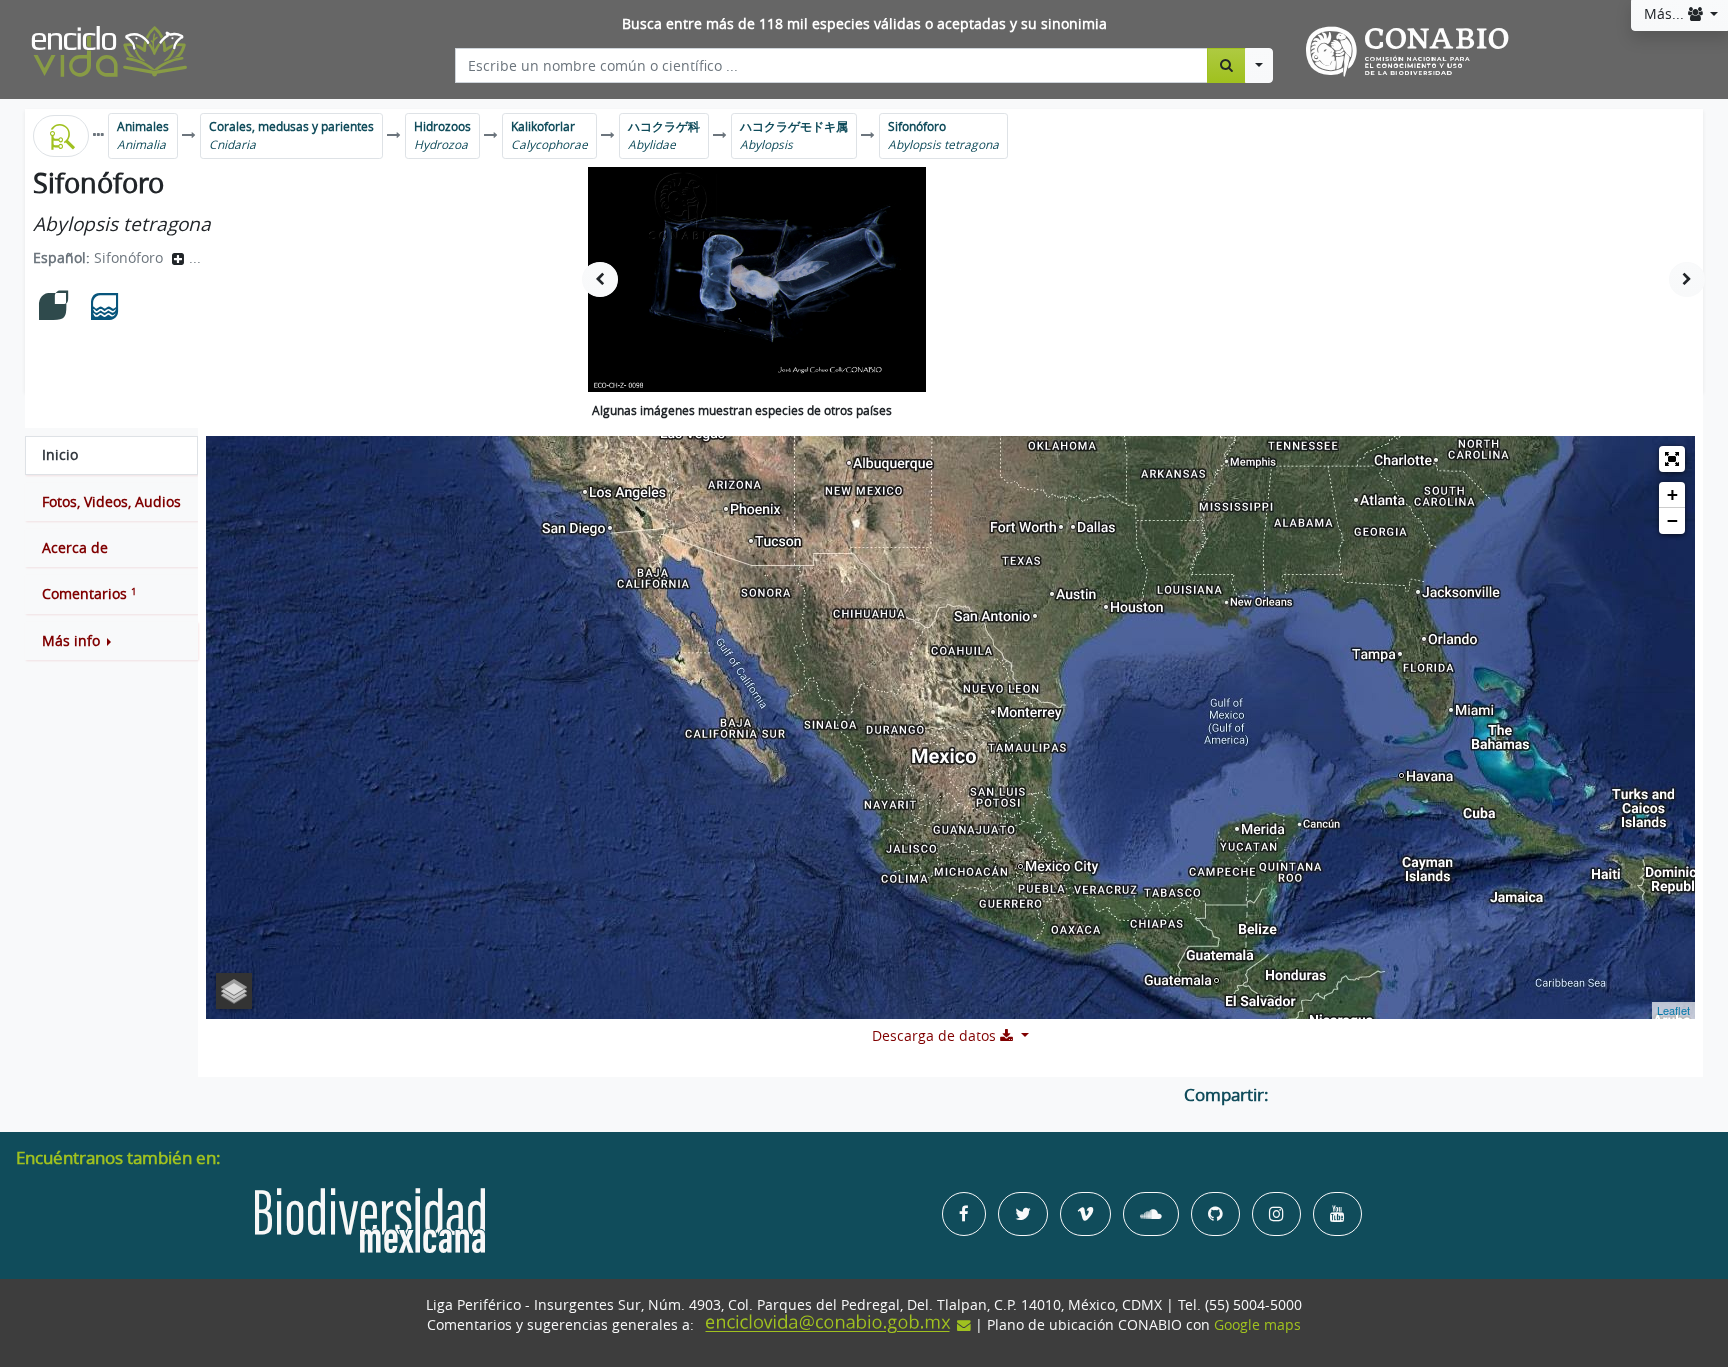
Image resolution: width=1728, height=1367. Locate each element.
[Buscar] (1226, 65)
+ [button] (1672, 494)
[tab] (111, 455)
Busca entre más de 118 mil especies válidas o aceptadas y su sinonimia (864, 24)
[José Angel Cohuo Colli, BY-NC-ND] (757, 279)
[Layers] (234, 991)
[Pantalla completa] (1672, 459)
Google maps (1257, 1325)
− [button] (1672, 520)
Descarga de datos (936, 1036)
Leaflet (1673, 1010)
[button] (111, 641)
